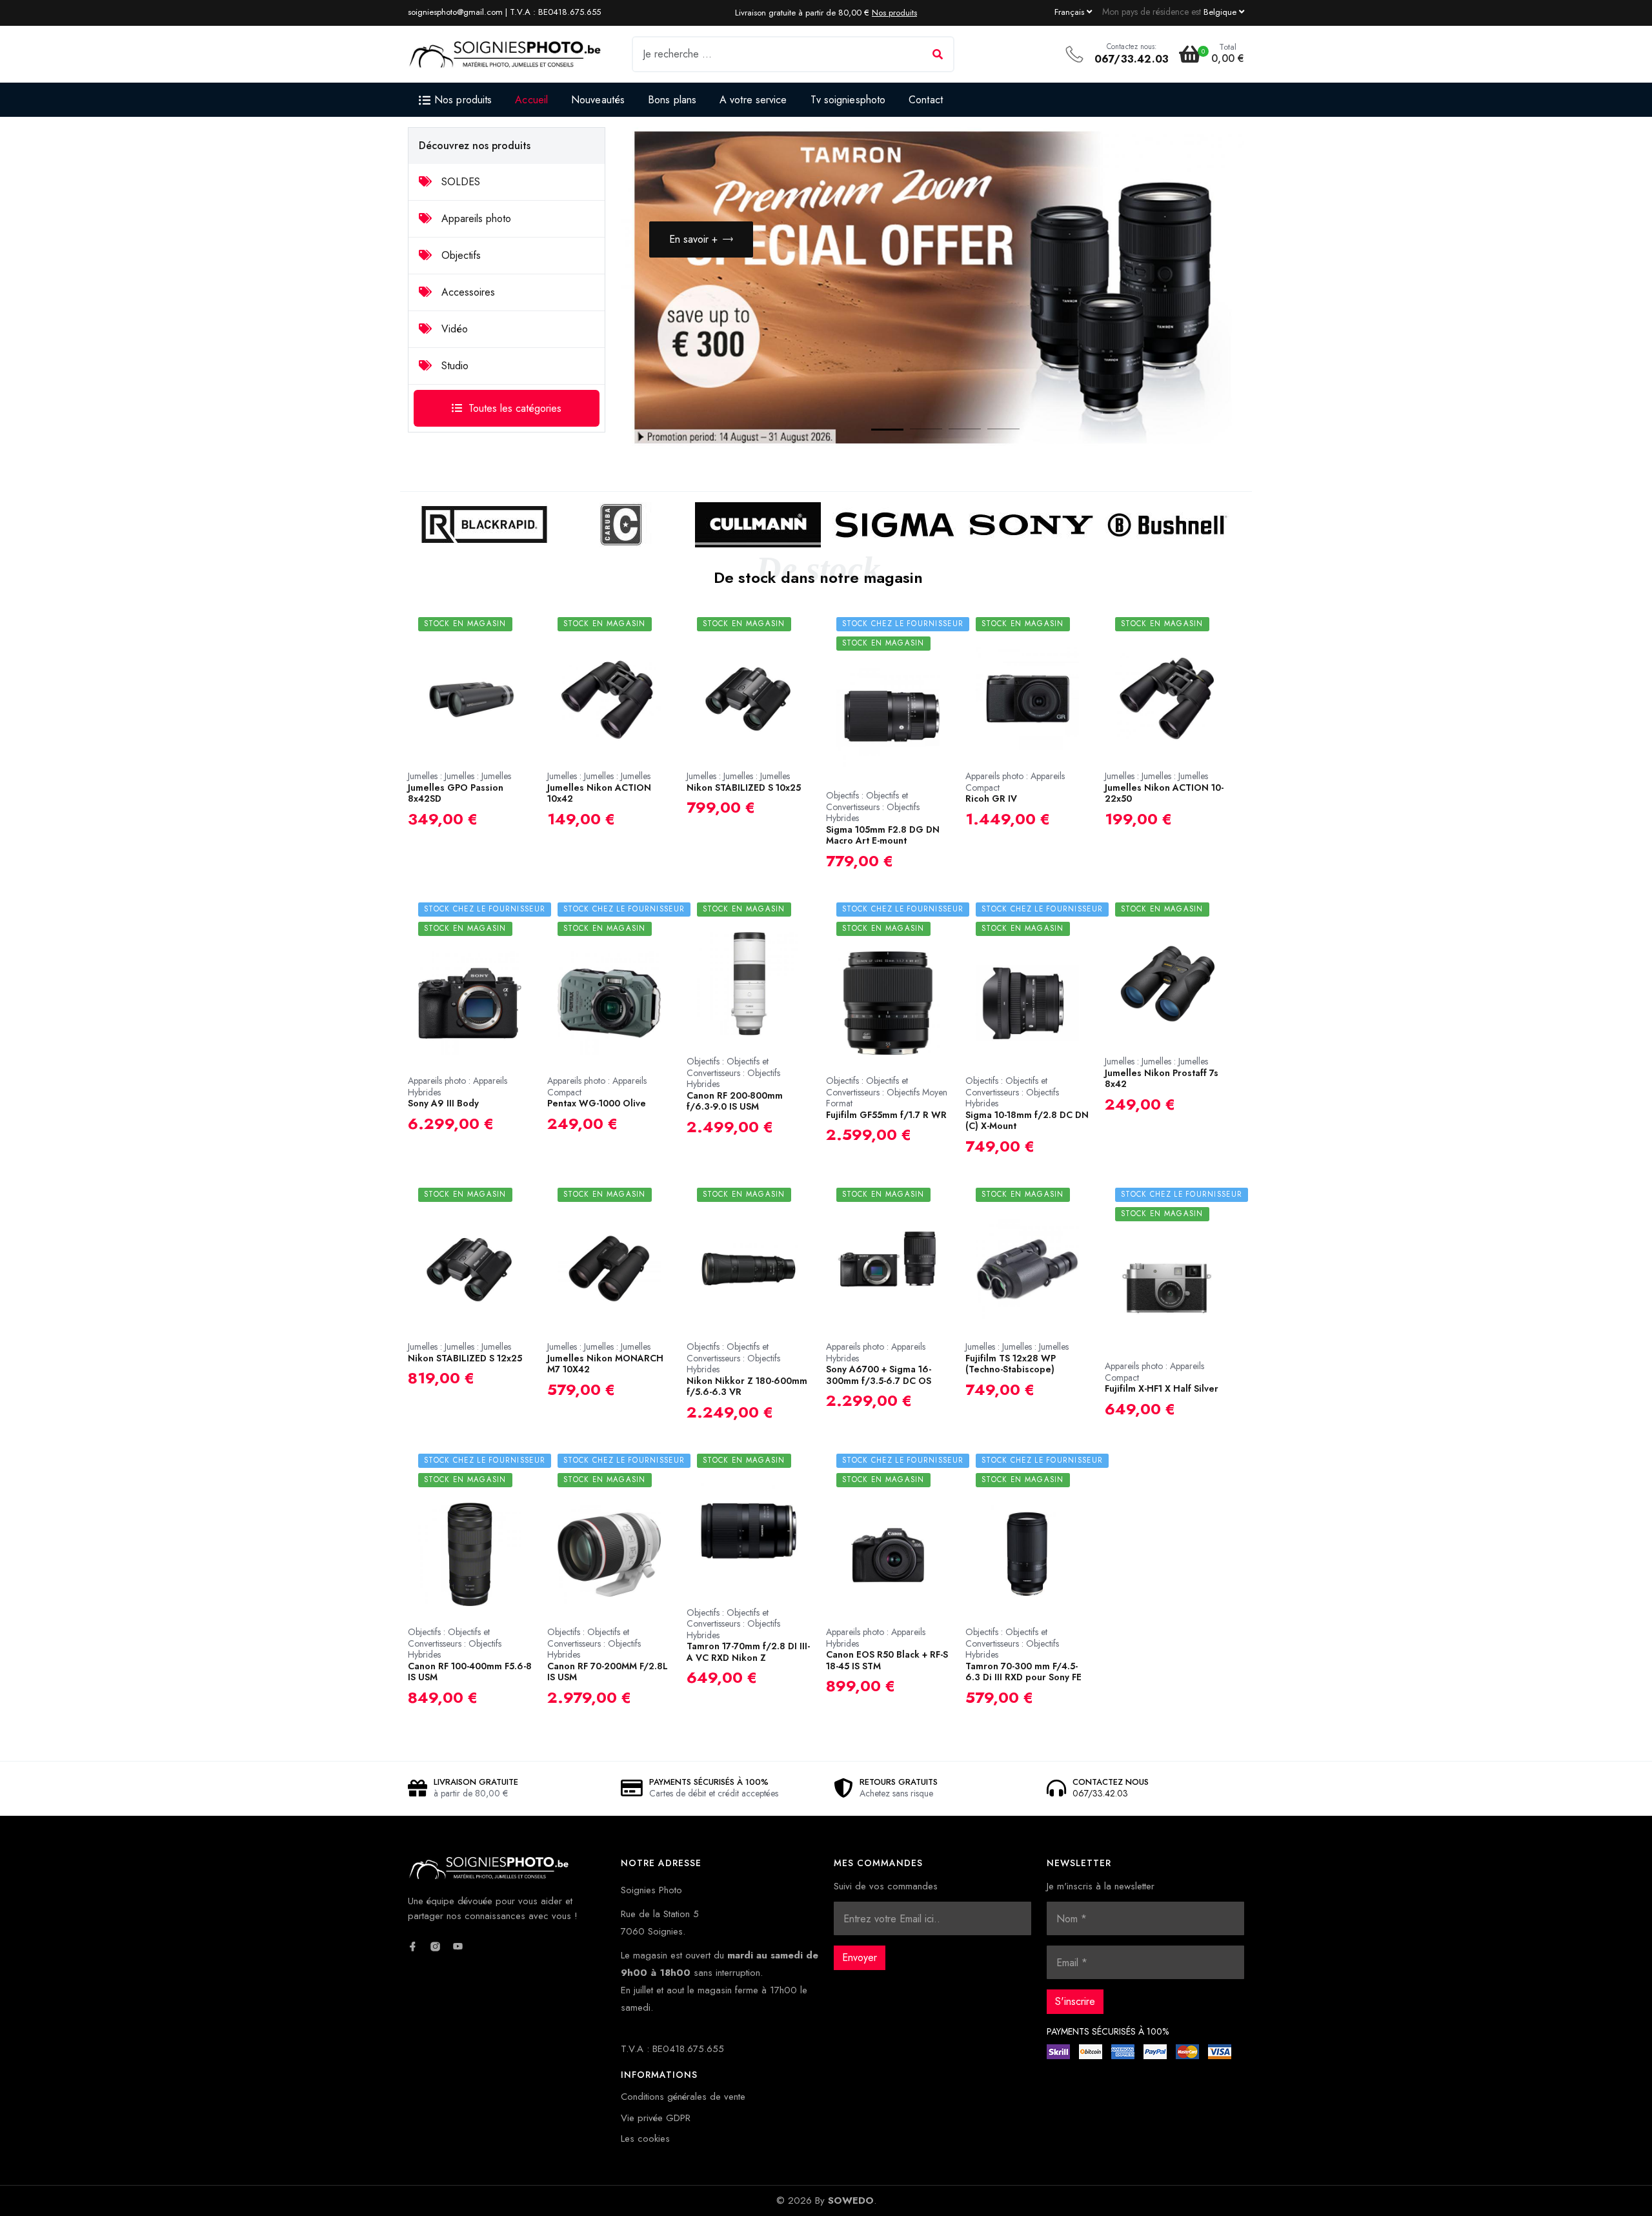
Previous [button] (1163, 403)
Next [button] (1202, 403)
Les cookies (645, 2139)
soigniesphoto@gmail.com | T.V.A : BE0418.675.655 (504, 12)
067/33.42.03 (1132, 59)
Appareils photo (475, 219)
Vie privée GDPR (656, 2118)
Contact (926, 100)
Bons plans (672, 100)
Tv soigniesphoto (848, 100)
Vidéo (453, 329)
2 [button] (913, 432)
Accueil (531, 100)
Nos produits (894, 13)
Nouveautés (598, 100)
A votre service (753, 100)
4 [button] (991, 432)
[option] (932, 288)
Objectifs (459, 255)
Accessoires (467, 292)
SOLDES (459, 182)
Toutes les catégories (515, 408)
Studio (453, 366)
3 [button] (952, 432)
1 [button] (874, 432)
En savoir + (693, 239)
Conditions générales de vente (683, 2097)
